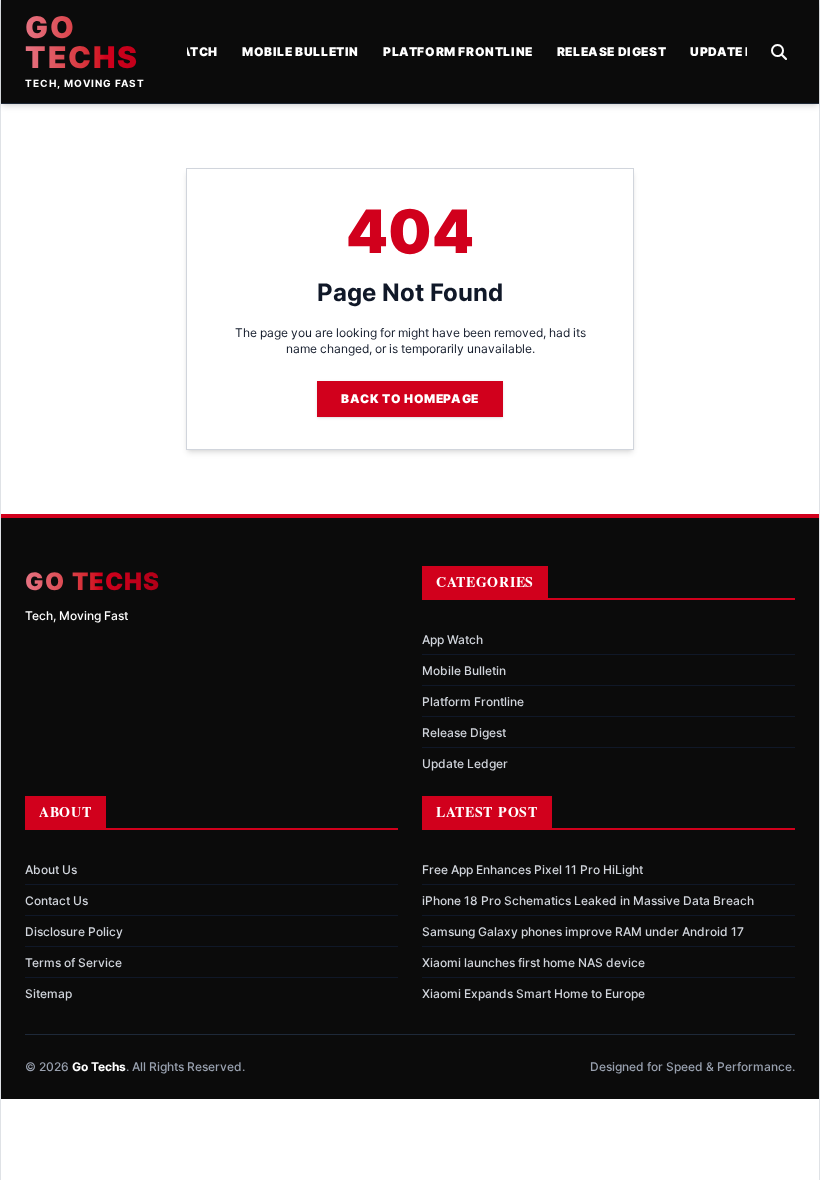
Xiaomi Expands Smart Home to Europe (533, 993)
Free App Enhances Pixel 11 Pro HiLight (532, 869)
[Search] (779, 52)
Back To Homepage (410, 398)
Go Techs (82, 42)
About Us (51, 869)
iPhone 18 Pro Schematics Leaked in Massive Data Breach (588, 900)
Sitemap (48, 993)
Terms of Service (73, 962)
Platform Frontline (458, 51)
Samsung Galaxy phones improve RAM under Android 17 (583, 931)
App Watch (452, 639)
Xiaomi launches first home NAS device (533, 962)
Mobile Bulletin (300, 51)
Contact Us (56, 900)
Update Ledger (743, 51)
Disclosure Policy (74, 931)
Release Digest (611, 51)
